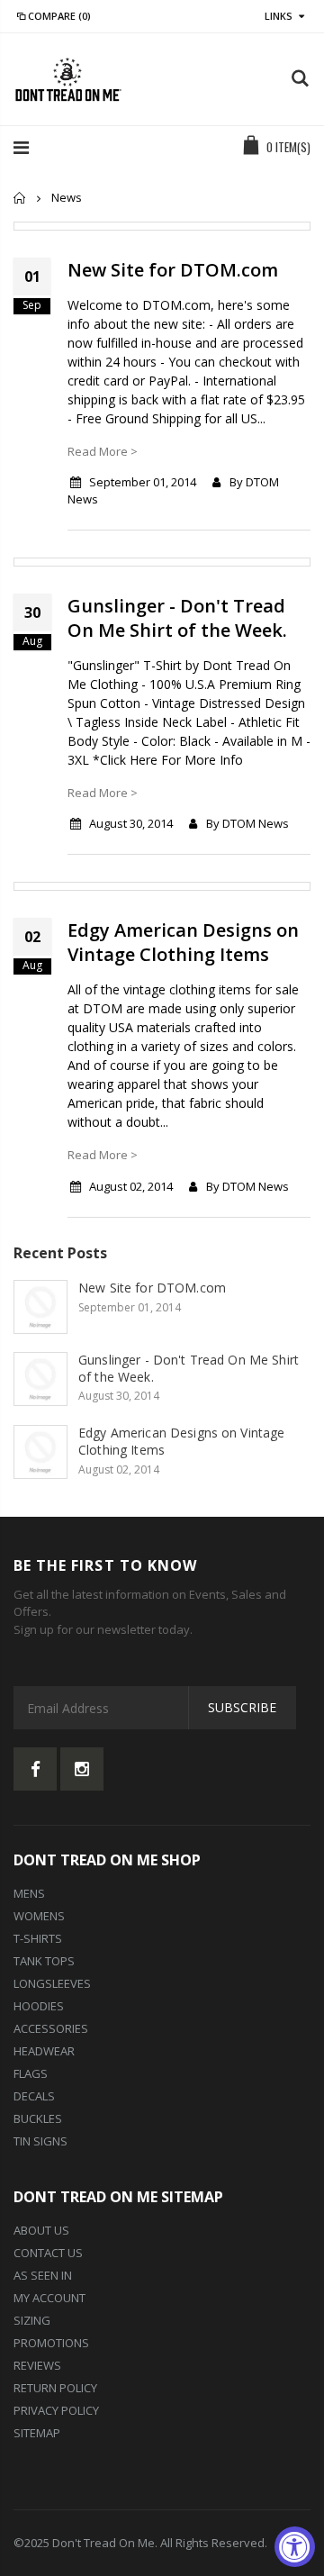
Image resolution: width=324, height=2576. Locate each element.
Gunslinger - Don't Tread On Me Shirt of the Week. (177, 618)
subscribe (242, 1707)
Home (20, 198)
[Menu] (21, 147)
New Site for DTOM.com (173, 270)
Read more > (103, 451)
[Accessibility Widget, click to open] (295, 2547)
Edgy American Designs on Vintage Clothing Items (183, 942)
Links (279, 16)
